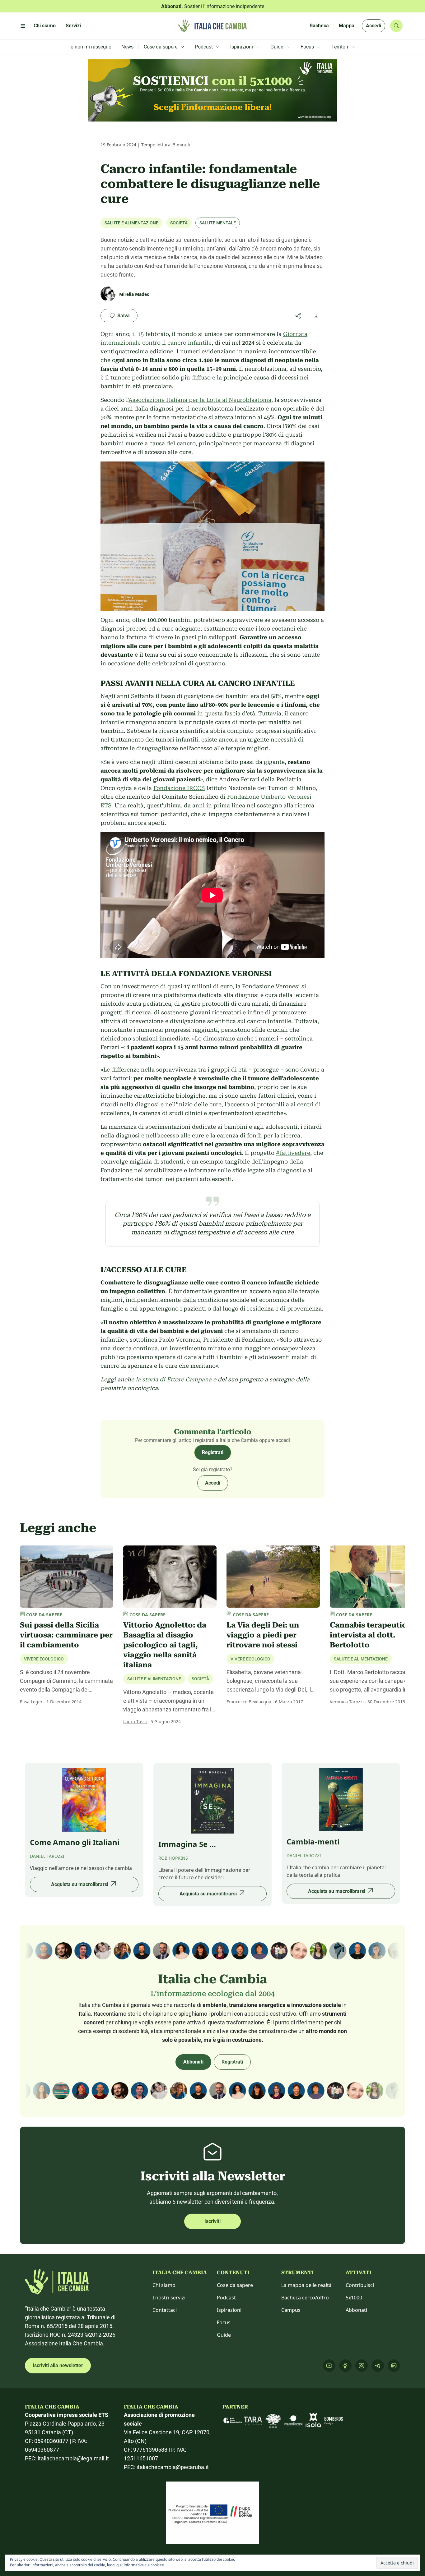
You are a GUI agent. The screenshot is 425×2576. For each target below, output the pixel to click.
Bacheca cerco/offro (305, 2298)
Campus (291, 2310)
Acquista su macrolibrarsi (80, 1884)
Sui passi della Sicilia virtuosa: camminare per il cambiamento (66, 1635)
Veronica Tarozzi (347, 1702)
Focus (224, 2322)
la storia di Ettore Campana (174, 1379)
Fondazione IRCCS (179, 788)
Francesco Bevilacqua (249, 1702)
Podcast (226, 2298)
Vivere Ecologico (44, 1659)
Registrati (213, 1452)
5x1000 (354, 2298)
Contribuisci (360, 2285)
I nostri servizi (169, 2298)
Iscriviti (213, 2221)
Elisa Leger (31, 1702)
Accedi (374, 26)
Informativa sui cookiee (144, 2565)
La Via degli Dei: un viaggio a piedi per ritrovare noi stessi (263, 1635)
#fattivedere (293, 1153)
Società (179, 223)
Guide (224, 2335)
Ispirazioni (229, 2310)
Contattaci (165, 2310)
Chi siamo (164, 2285)
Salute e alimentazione (131, 223)
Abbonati (193, 2062)
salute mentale (218, 223)
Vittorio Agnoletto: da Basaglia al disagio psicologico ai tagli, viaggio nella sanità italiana (165, 1645)
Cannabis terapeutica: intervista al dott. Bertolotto (371, 1635)
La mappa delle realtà (306, 2285)
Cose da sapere (235, 2285)
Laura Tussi (135, 1722)
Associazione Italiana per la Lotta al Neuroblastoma (200, 400)
